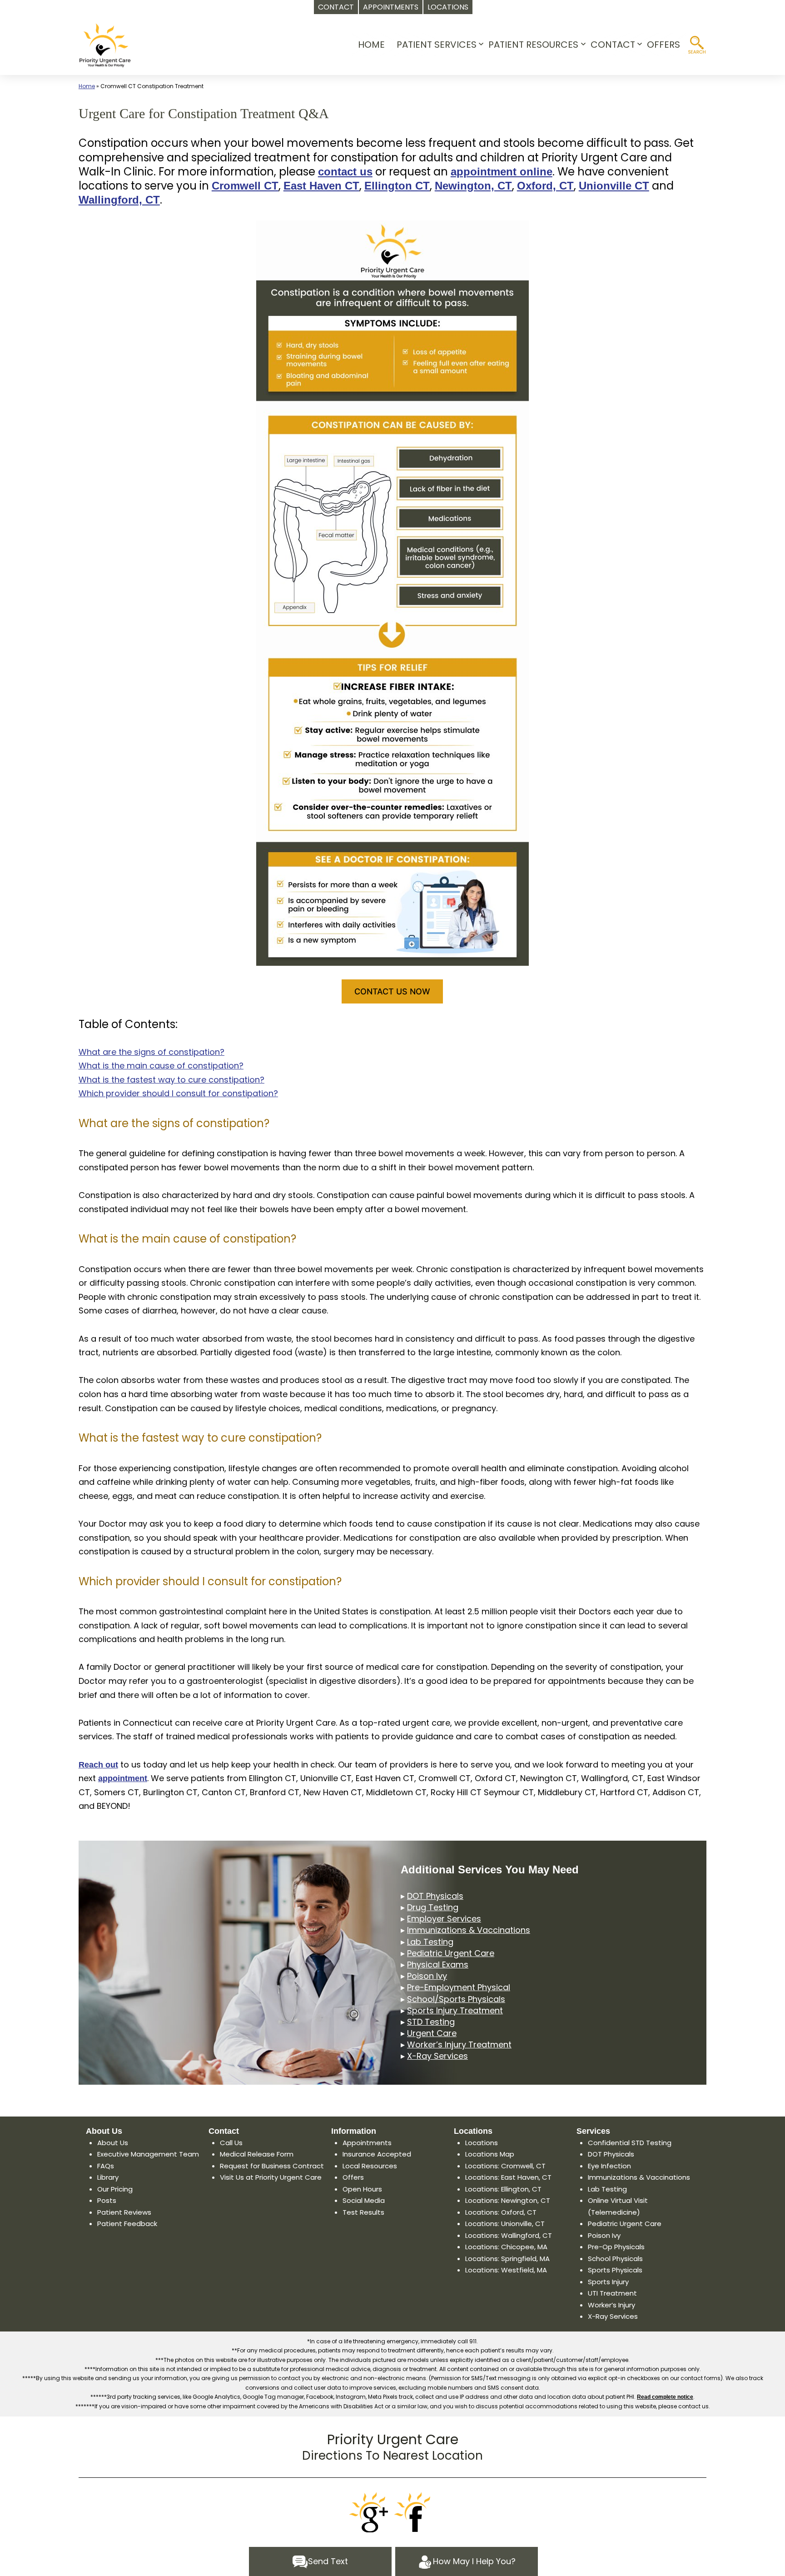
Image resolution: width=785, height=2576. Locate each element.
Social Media (364, 2200)
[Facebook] (415, 2512)
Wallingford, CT (119, 200)
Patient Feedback (127, 2224)
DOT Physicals (435, 1896)
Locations (482, 2143)
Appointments (367, 2143)
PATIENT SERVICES (437, 45)
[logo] (105, 45)
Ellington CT (397, 186)
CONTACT (613, 45)
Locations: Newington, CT (508, 2200)
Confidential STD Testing (630, 2143)
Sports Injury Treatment (455, 2010)
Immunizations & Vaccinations (469, 1930)
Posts (107, 2200)
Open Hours (362, 2189)
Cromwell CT (245, 186)
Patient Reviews (124, 2212)
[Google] (370, 2512)
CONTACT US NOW (392, 991)
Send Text (328, 2561)
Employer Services (444, 1919)
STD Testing (431, 2022)
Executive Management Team (148, 2154)
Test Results (363, 2212)
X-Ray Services (437, 2056)
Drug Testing (433, 1907)
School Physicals (615, 2259)
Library (108, 2177)
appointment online (502, 172)
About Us (113, 2143)
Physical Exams (438, 1964)
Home (87, 86)
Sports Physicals (615, 2270)
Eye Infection (609, 2166)
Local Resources (370, 2166)
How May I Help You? (474, 2561)
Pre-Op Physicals (616, 2247)
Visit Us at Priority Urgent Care (271, 2177)
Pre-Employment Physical (459, 1987)
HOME (371, 45)
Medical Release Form (257, 2154)
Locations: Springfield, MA (507, 2259)
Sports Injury (608, 2282)
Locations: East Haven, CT (508, 2177)
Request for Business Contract (272, 2166)
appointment (123, 1778)
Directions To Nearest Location (392, 2456)
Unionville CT (614, 186)
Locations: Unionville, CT (505, 2224)
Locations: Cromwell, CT (505, 2166)
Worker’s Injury (611, 2305)
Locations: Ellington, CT (503, 2189)
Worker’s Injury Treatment (459, 2044)
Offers (353, 2177)
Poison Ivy (427, 1976)
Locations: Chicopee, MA (506, 2247)
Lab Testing (430, 1942)
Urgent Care (432, 2033)
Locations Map (490, 2154)
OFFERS (663, 45)
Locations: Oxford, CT (501, 2212)
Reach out (98, 1765)
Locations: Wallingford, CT (509, 2235)
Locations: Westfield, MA (506, 2270)
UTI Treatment (612, 2293)
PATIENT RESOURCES (533, 45)
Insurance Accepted (377, 2154)
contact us (345, 172)
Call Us (231, 2143)
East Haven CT (321, 186)
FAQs (106, 2166)
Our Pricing (115, 2189)
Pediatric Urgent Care (451, 1953)
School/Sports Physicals (456, 1999)
